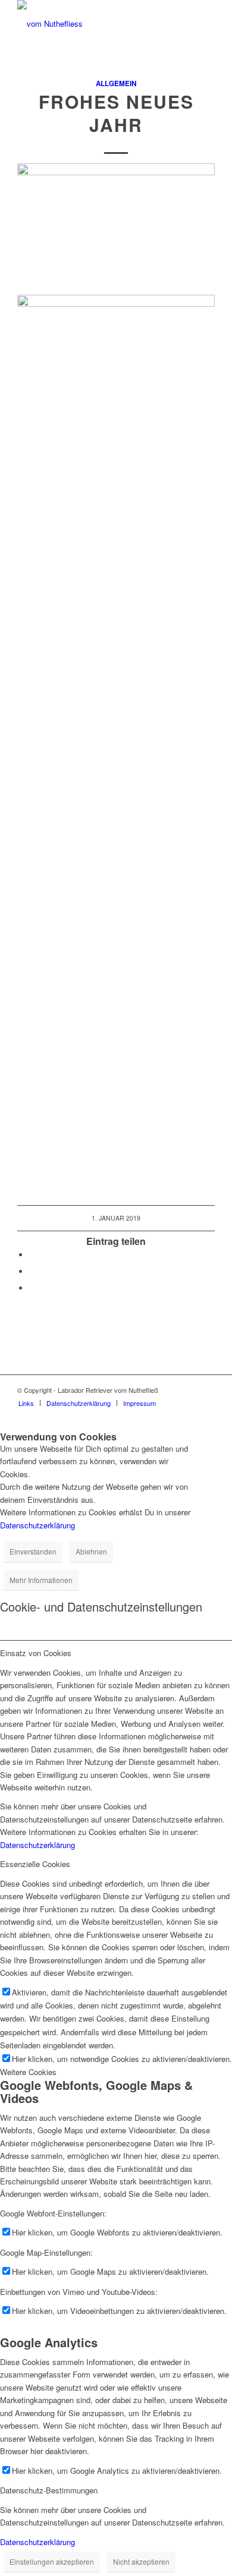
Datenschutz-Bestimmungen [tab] (49, 2490)
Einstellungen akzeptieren (52, 2561)
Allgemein (116, 83)
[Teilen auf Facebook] (32, 1255)
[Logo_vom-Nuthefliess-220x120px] (96, 24)
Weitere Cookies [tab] (28, 2072)
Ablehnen (91, 1551)
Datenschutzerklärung (37, 1525)
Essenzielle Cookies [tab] (35, 1864)
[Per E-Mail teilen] (32, 1288)
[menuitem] (26, 1403)
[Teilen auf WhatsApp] (32, 1271)
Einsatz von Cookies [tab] (36, 1653)
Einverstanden (33, 1551)
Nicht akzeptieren (141, 2561)
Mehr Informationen (41, 1580)
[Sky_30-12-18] (116, 676)
